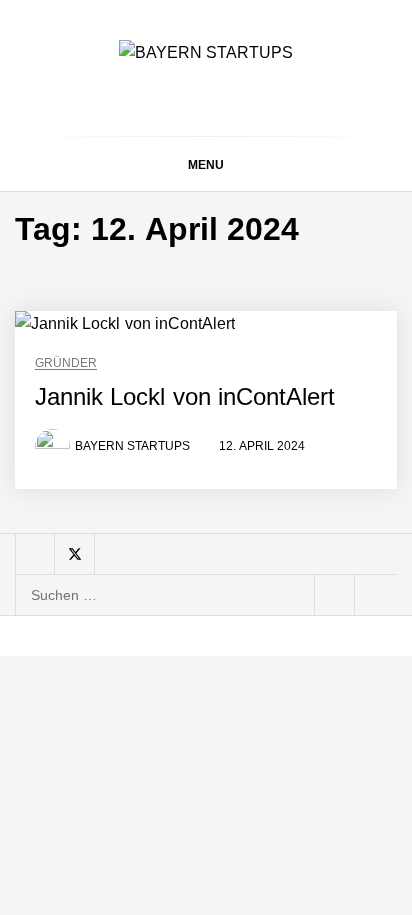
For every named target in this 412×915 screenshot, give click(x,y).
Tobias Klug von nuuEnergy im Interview (235, 468)
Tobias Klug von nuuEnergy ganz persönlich (237, 308)
